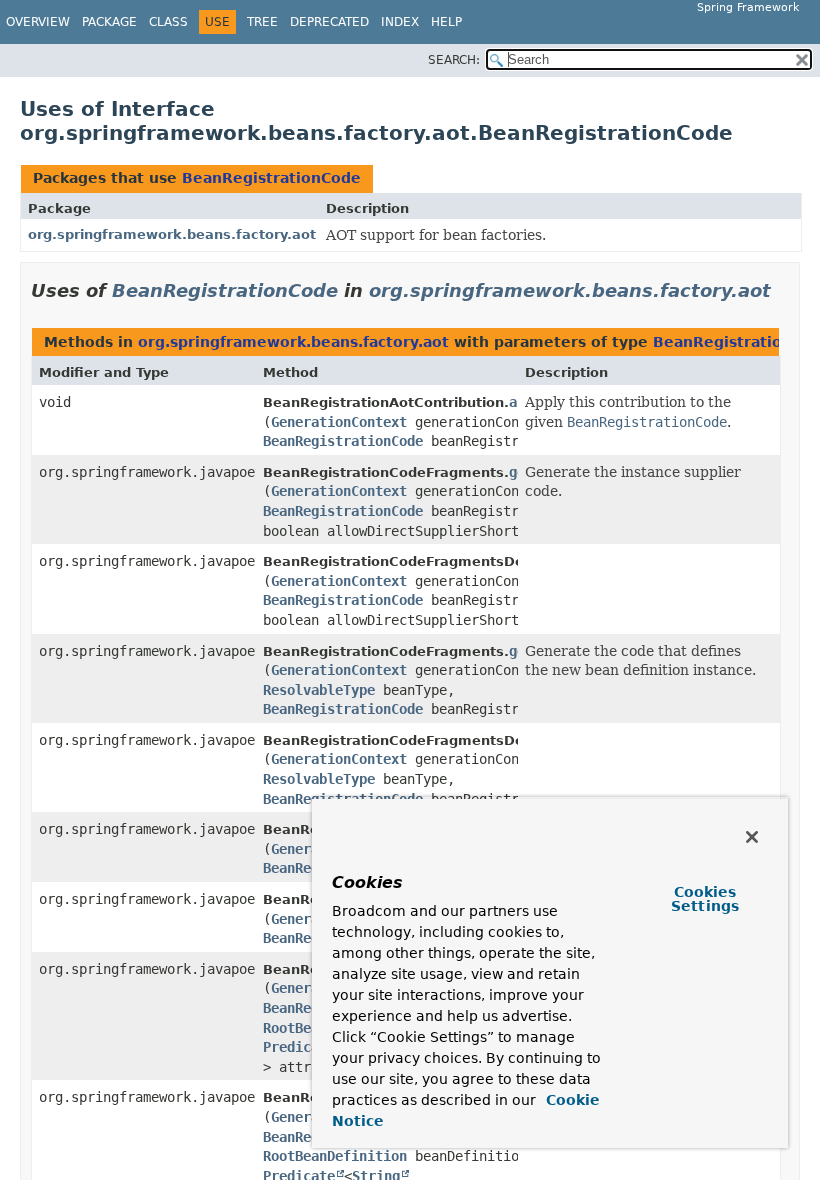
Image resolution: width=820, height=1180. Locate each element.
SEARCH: (454, 60)
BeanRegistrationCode (271, 178)
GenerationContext (339, 422)
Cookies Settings (705, 899)
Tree (262, 22)
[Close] (752, 837)
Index (400, 22)
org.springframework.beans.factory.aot (172, 234)
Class (168, 22)
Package (109, 22)
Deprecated (329, 22)
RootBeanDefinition (335, 1156)
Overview (38, 22)
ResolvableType (319, 690)
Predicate (299, 1047)
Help (446, 22)
